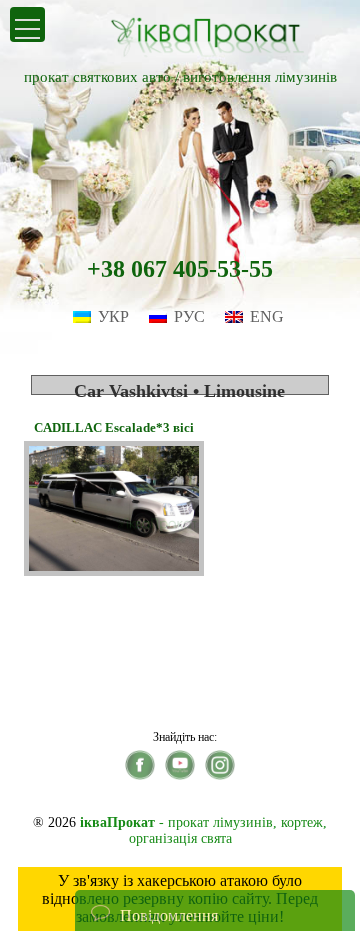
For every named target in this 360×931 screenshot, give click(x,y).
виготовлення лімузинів (260, 77)
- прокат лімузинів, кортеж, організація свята (203, 830)
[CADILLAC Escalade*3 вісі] (114, 570)
